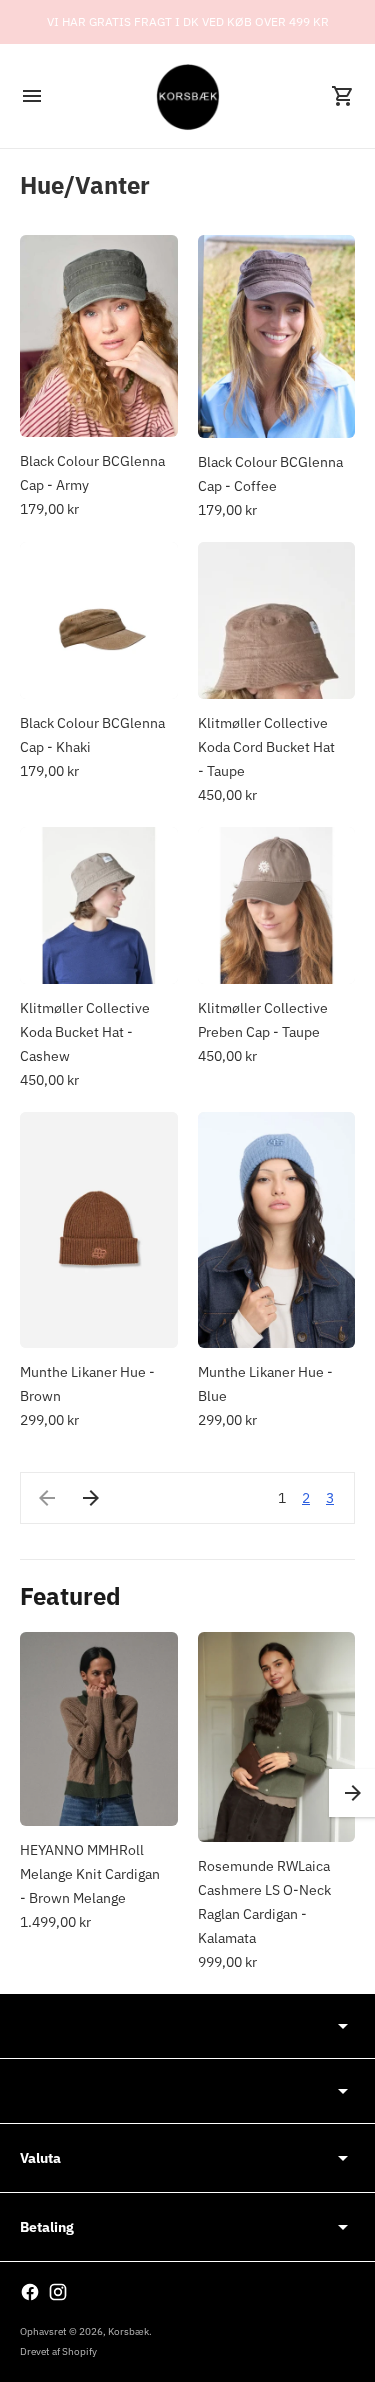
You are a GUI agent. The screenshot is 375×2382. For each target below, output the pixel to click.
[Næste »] (91, 1498)
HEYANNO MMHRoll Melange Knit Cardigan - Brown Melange (90, 1874)
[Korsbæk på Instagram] (58, 2292)
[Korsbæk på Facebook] (30, 2292)
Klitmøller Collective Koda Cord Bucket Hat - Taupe (266, 747)
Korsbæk (128, 2331)
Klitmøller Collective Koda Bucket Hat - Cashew (85, 1032)
